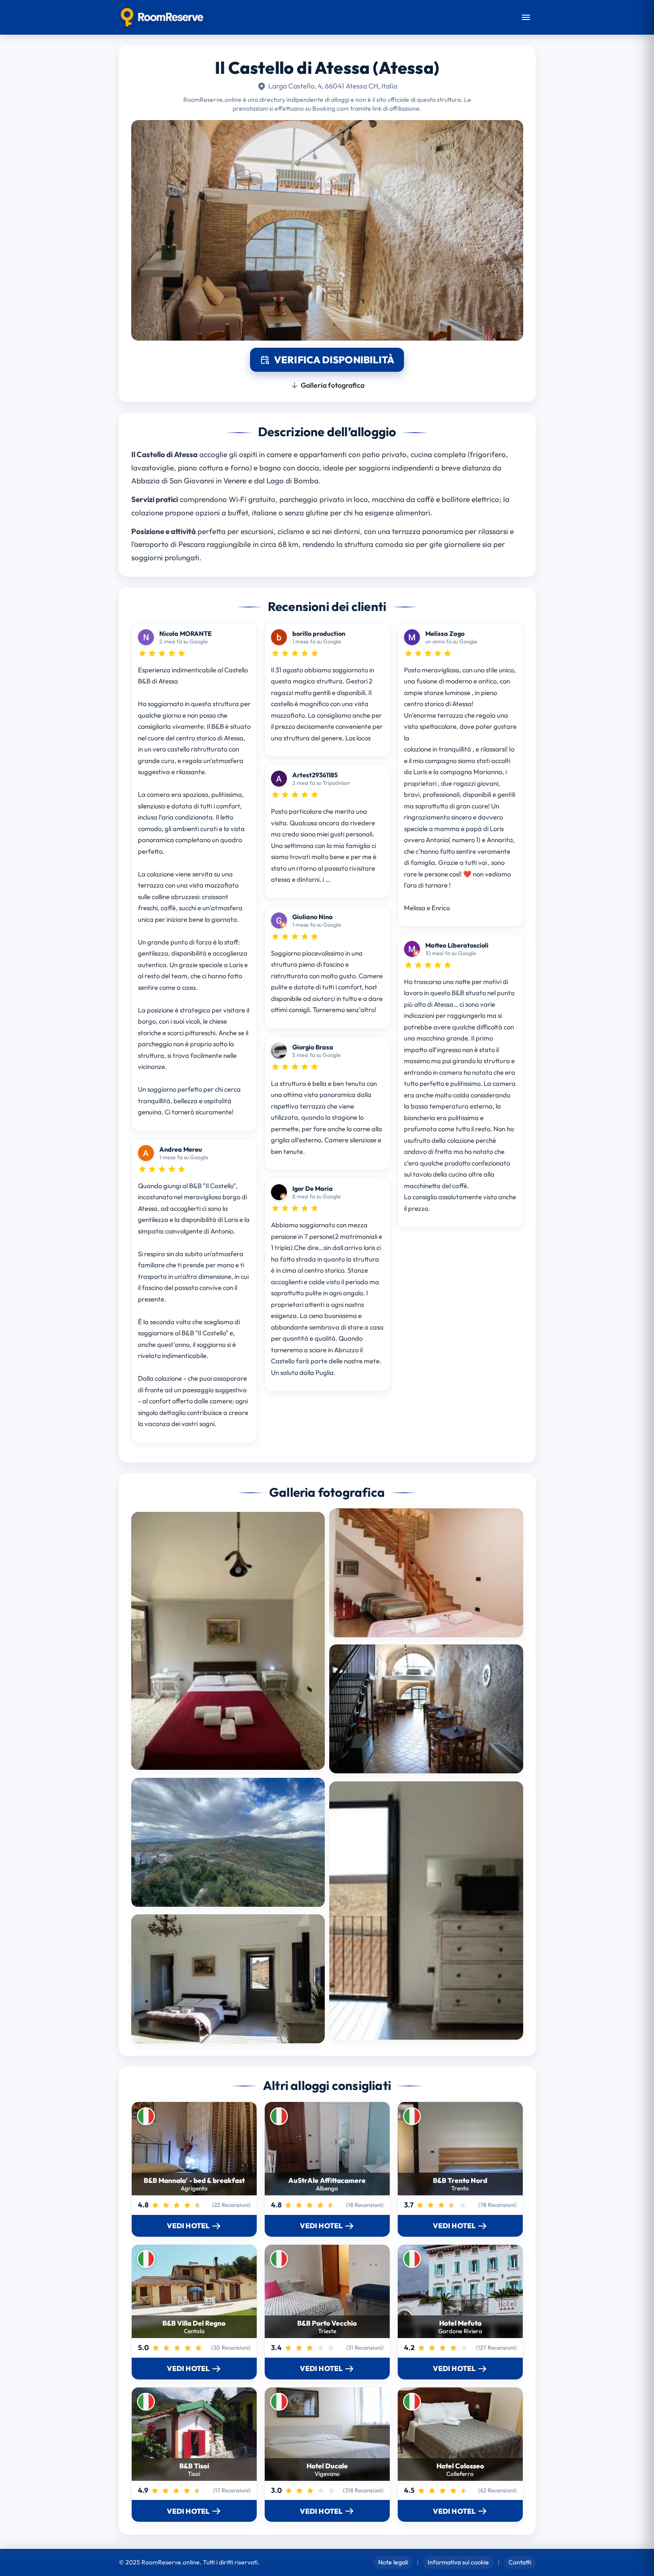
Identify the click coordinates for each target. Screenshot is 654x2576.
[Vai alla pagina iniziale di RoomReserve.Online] (162, 17)
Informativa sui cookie (458, 2562)
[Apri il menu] (526, 17)
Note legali (393, 2562)
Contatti (520, 2562)
